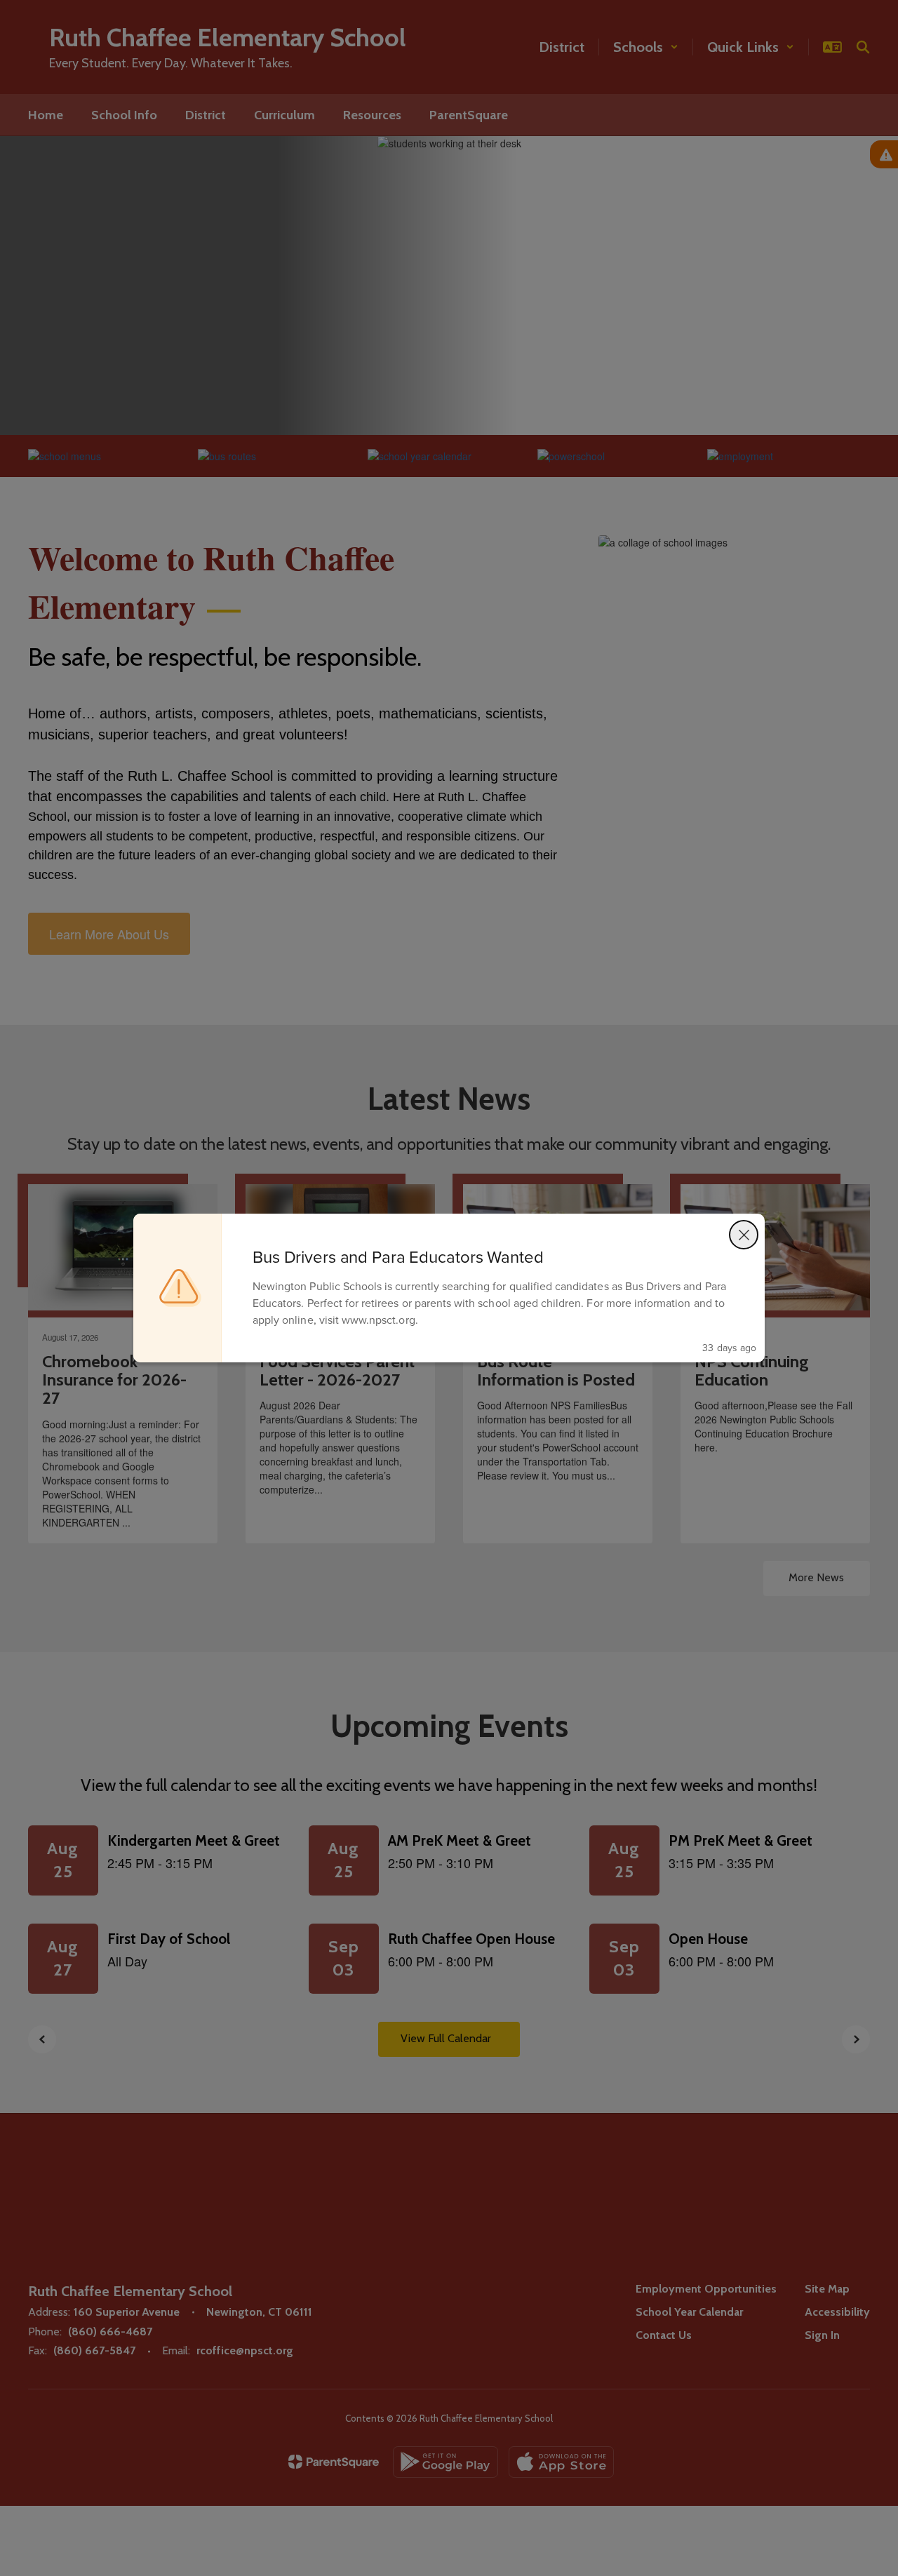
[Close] (744, 1235)
